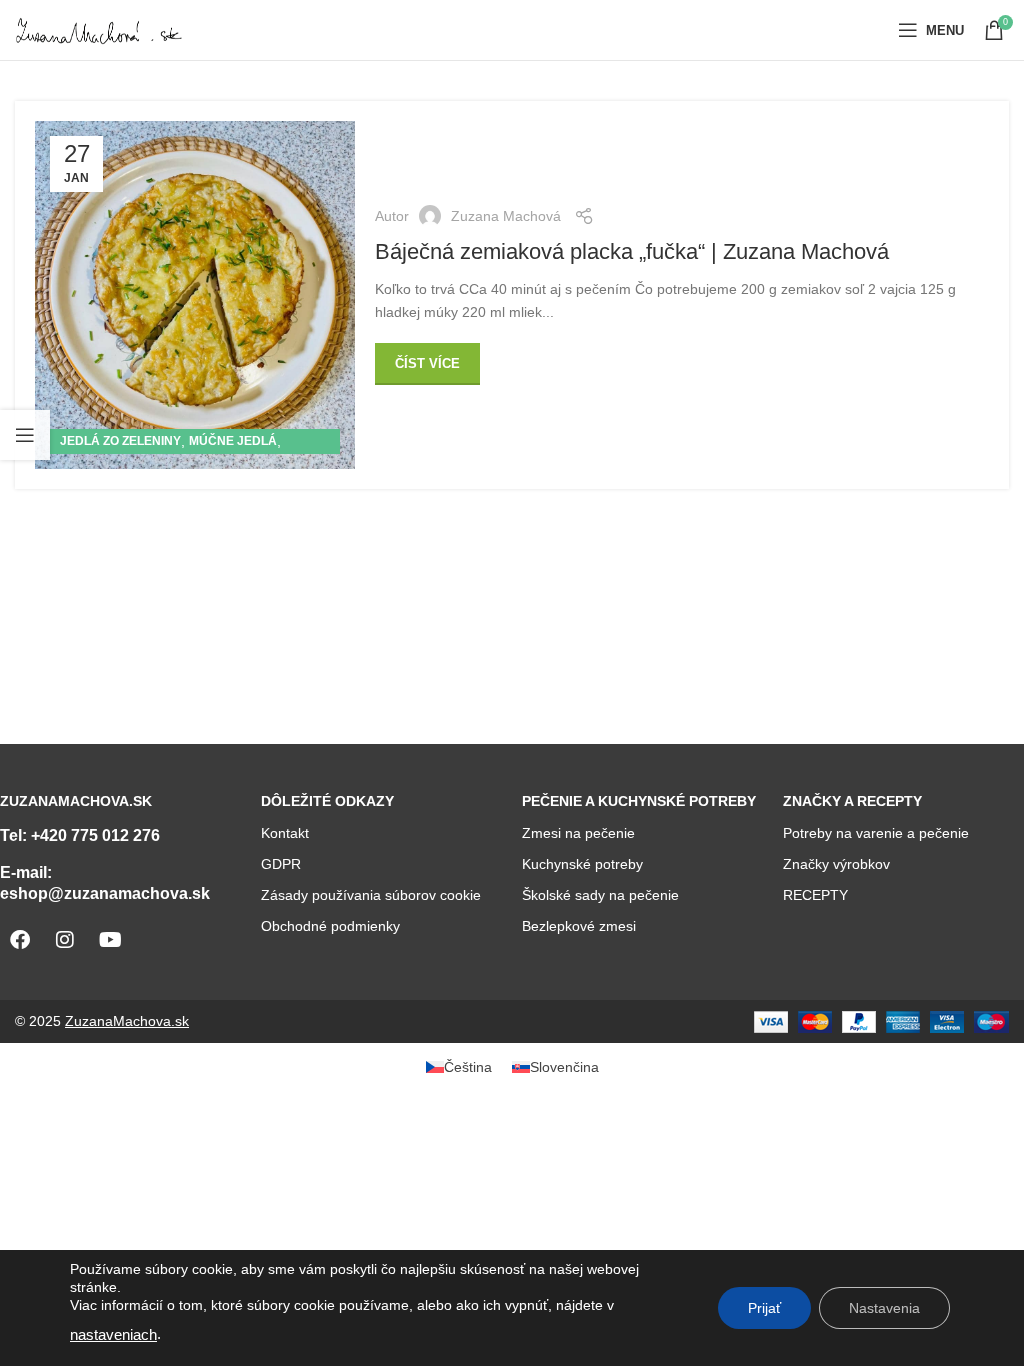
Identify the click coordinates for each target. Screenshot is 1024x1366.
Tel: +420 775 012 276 (80, 835)
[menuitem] (459, 1067)
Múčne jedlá (233, 441)
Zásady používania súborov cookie (371, 895)
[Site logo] (100, 29)
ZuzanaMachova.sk (127, 1021)
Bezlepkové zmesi (579, 926)
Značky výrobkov (836, 864)
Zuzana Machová (506, 216)
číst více (427, 363)
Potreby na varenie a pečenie (876, 833)
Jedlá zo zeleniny (120, 441)
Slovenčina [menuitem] (564, 1067)
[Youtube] (110, 940)
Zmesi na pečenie (578, 833)
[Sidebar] (25, 435)
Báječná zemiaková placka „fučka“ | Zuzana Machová (632, 251)
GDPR (281, 864)
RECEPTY (815, 895)
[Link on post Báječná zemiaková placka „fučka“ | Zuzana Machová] (195, 295)
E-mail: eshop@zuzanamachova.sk (105, 883)
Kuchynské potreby (582, 864)
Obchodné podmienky (330, 926)
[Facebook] (20, 940)
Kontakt (285, 833)
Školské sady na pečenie (600, 895)
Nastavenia (884, 1308)
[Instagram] (65, 940)
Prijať (764, 1308)
